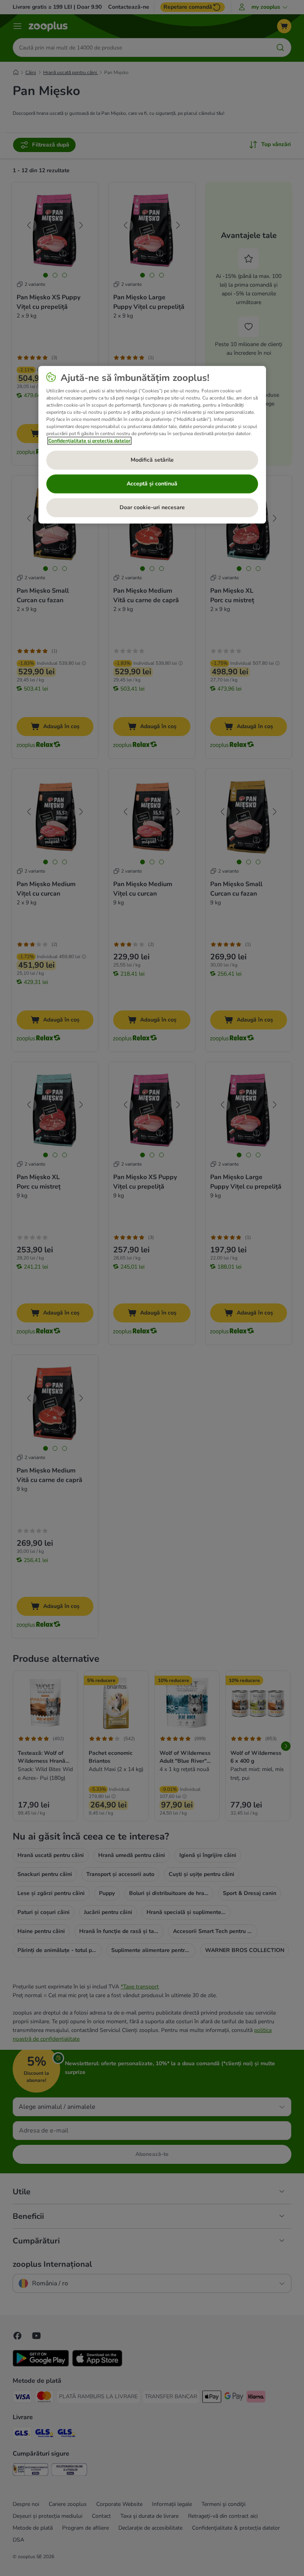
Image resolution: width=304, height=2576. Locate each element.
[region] (152, 445)
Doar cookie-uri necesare (152, 507)
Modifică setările (152, 460)
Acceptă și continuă (152, 484)
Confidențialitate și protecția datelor (89, 441)
